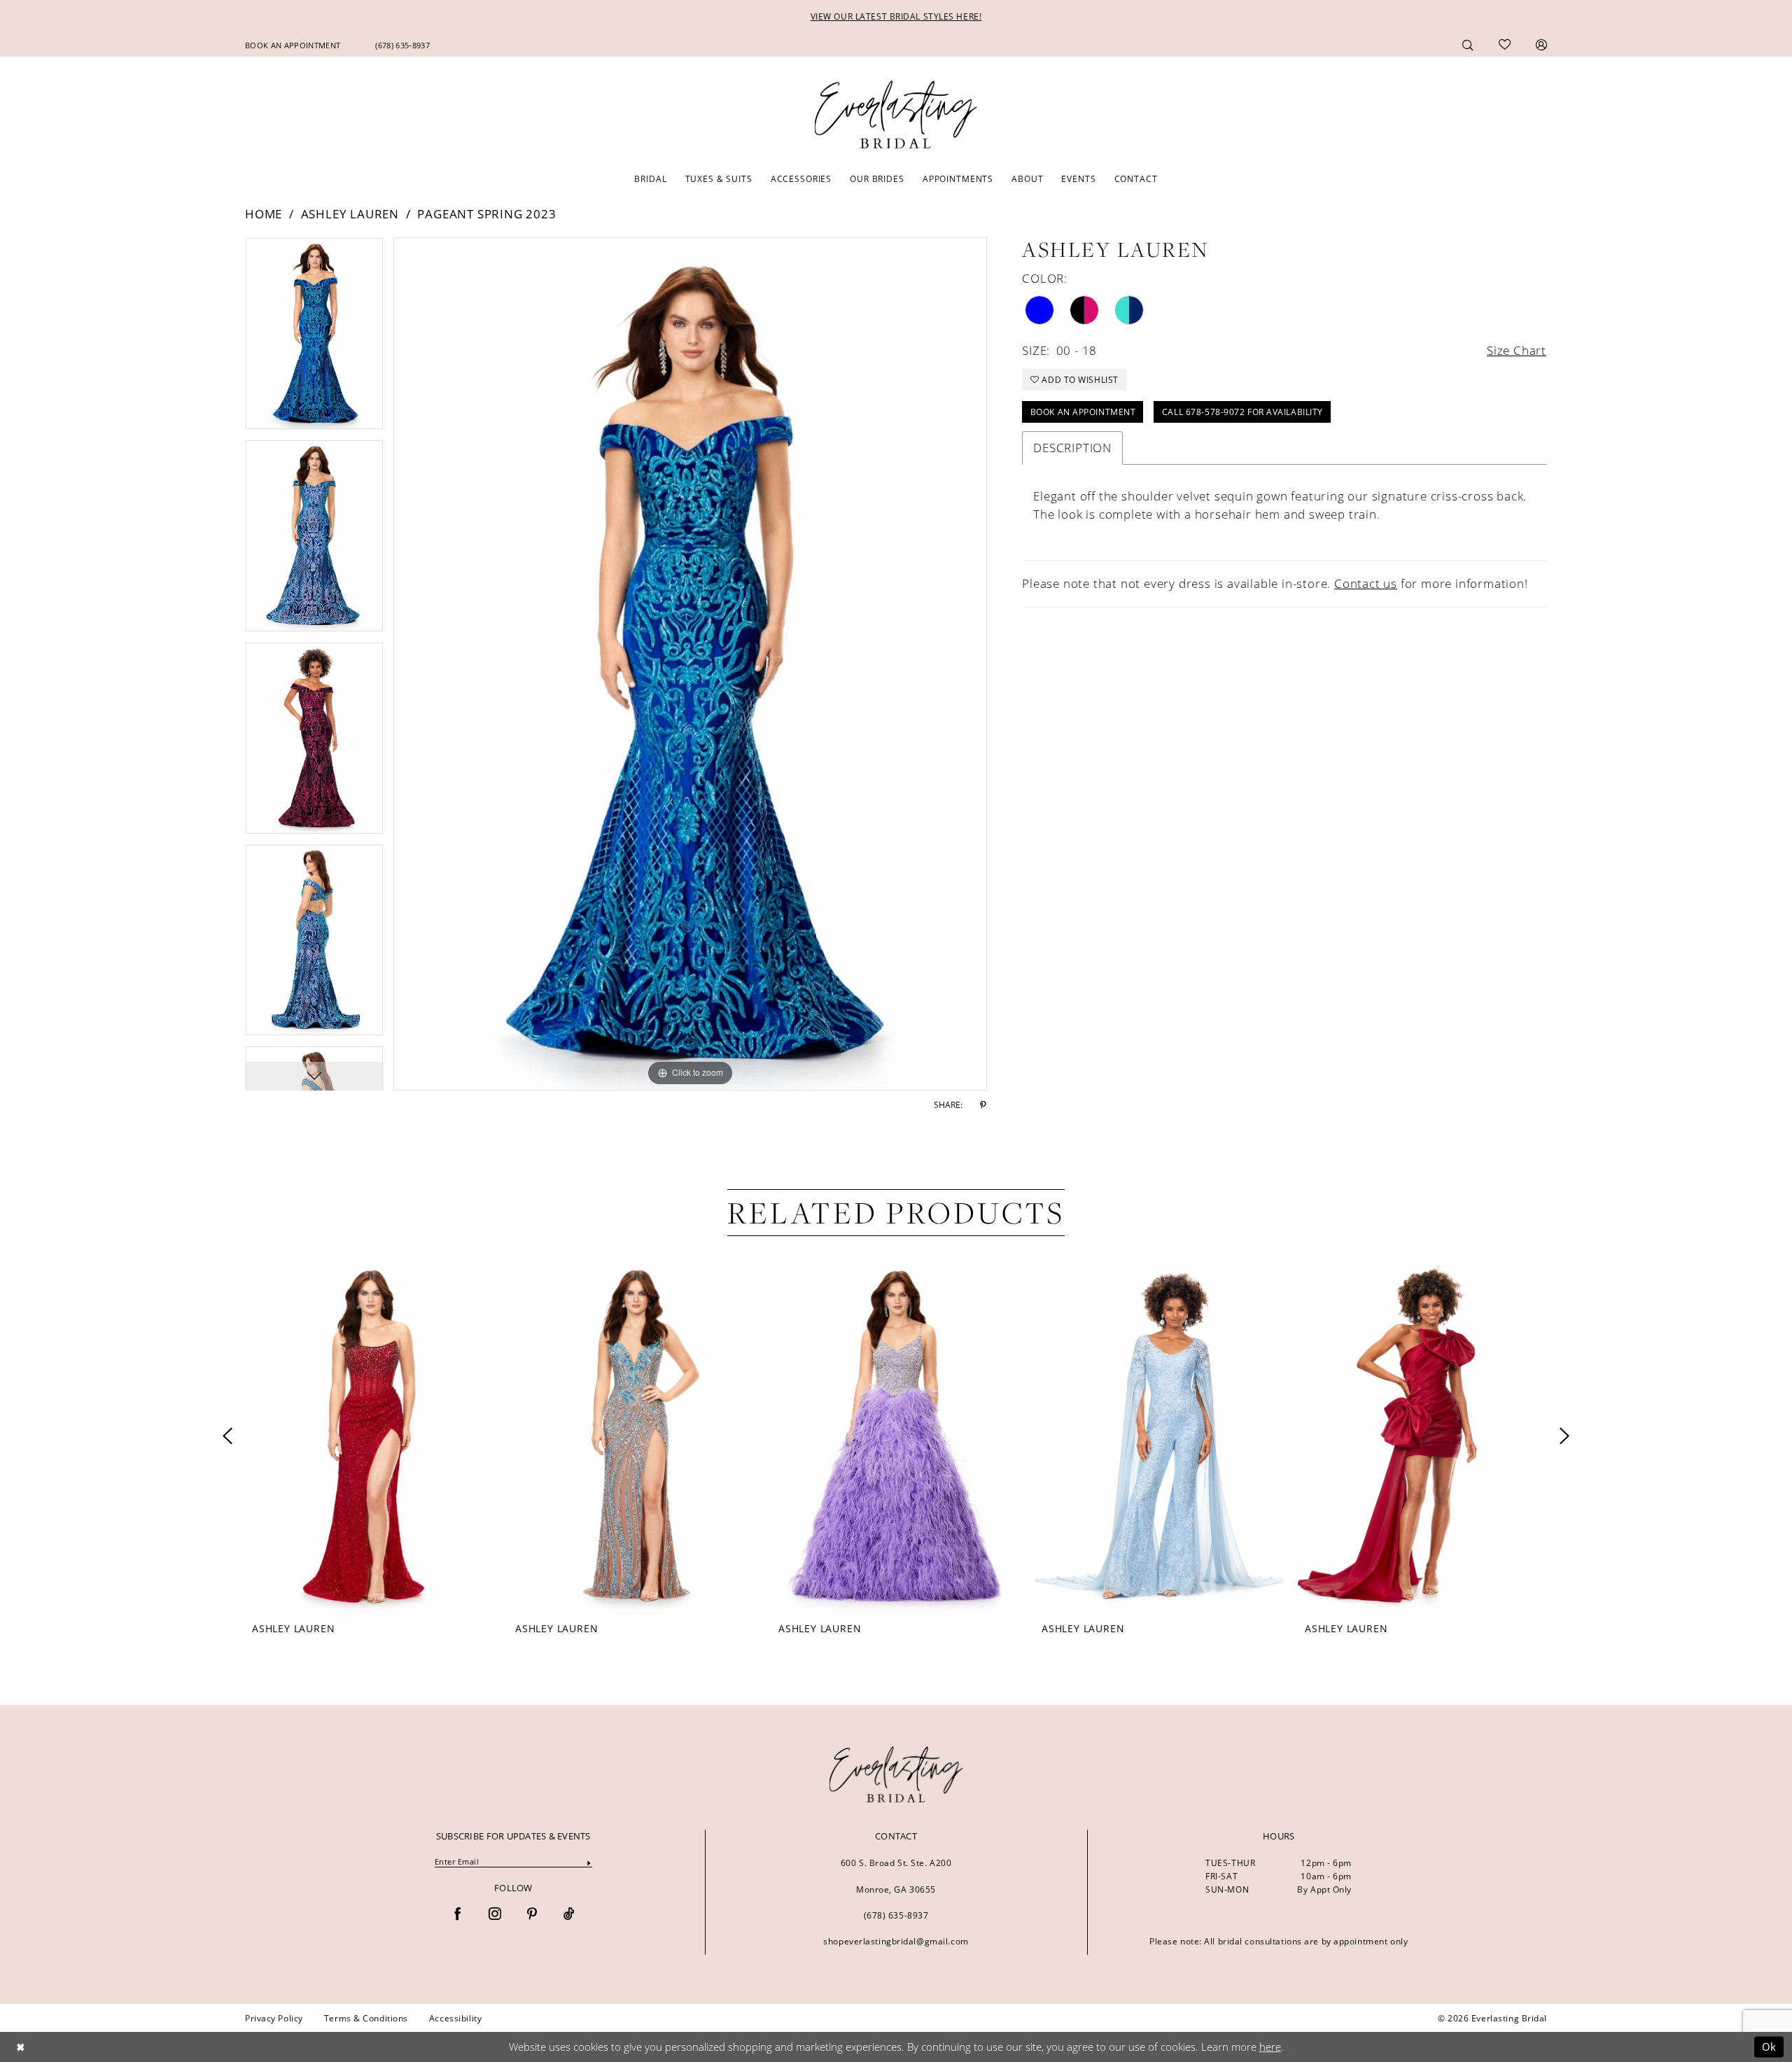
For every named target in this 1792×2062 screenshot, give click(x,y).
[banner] (896, 1774)
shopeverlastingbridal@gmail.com (896, 1941)
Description (1072, 448)
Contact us (1366, 583)
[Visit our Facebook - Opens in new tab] (458, 1915)
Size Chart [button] (1517, 350)
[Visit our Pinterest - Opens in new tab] (532, 1915)
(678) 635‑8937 (896, 1915)
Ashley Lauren (350, 214)
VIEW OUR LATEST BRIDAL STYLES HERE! (896, 16)
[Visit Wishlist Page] (1505, 45)
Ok (1769, 2047)
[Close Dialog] (20, 2047)
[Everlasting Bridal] (896, 115)
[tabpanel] (314, 338)
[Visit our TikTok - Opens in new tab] (569, 1915)
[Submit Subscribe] (589, 1862)
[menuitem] (293, 45)
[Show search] (1468, 44)
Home (264, 214)
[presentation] (370, 1436)
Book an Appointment (1083, 412)
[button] (1541, 44)
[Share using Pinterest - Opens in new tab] (983, 1105)
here (1270, 2047)
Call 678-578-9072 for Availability (1242, 412)
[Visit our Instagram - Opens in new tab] (495, 1915)
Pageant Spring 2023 (486, 214)
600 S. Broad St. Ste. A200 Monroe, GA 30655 (896, 1876)
